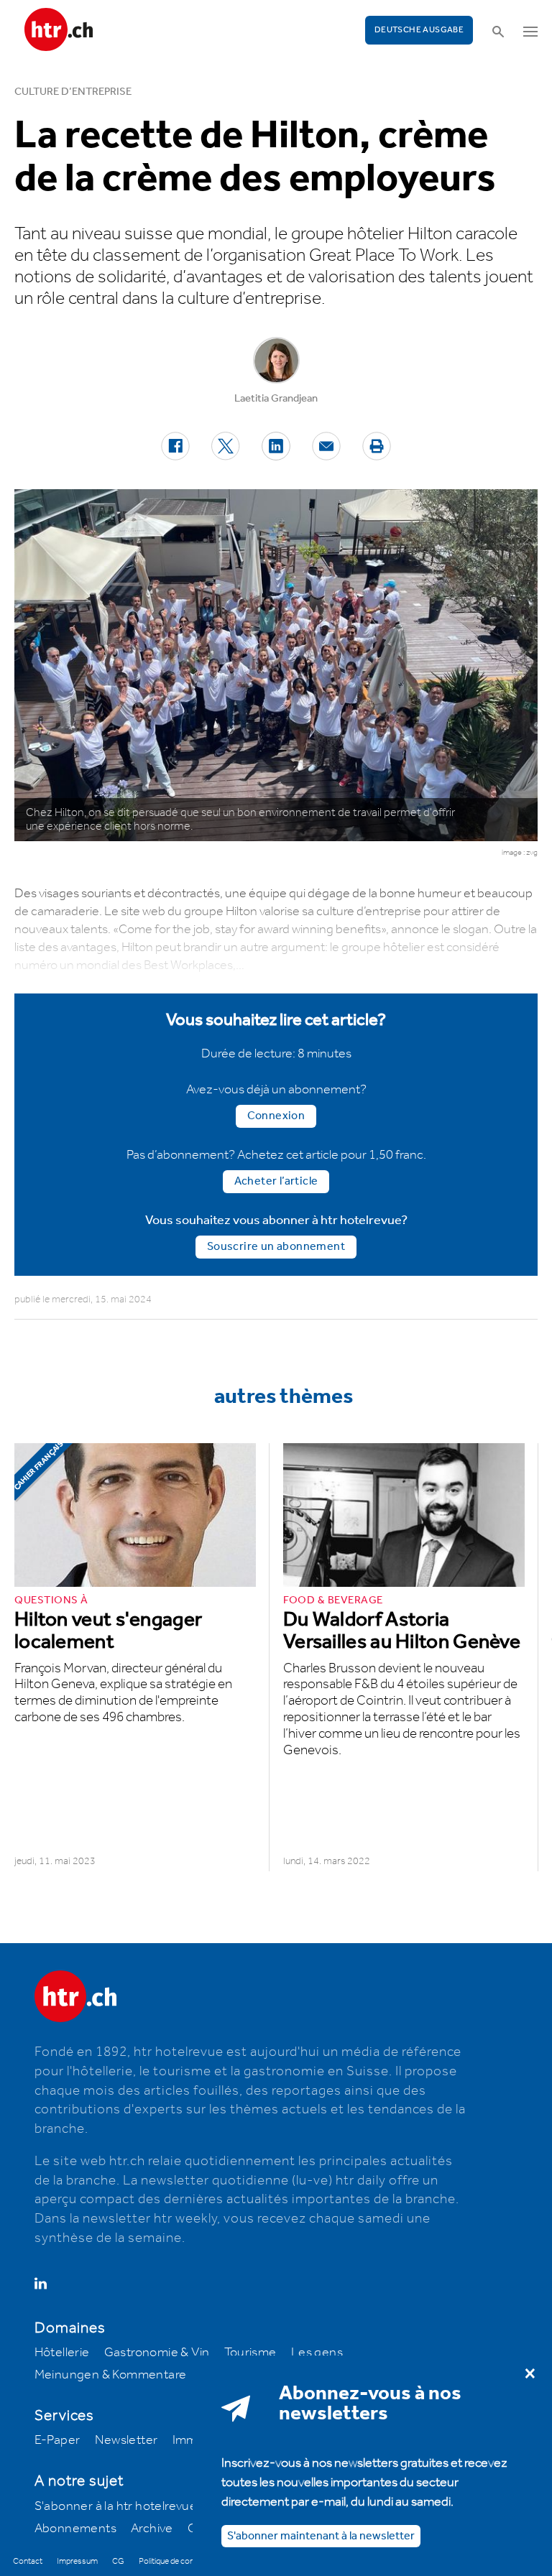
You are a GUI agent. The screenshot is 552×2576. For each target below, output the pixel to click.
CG (118, 2561)
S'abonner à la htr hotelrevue (116, 2506)
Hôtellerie (62, 2353)
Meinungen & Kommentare (111, 2375)
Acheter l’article (276, 1181)
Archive (152, 2529)
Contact (28, 2561)
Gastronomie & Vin (157, 2353)
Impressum (77, 2561)
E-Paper (57, 2440)
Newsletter (126, 2440)
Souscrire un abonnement (276, 1247)
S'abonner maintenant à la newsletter (321, 2536)
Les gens (317, 2353)
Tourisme (250, 2353)
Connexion (276, 1116)
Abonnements (75, 2529)
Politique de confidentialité (184, 2561)
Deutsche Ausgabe (419, 30)
